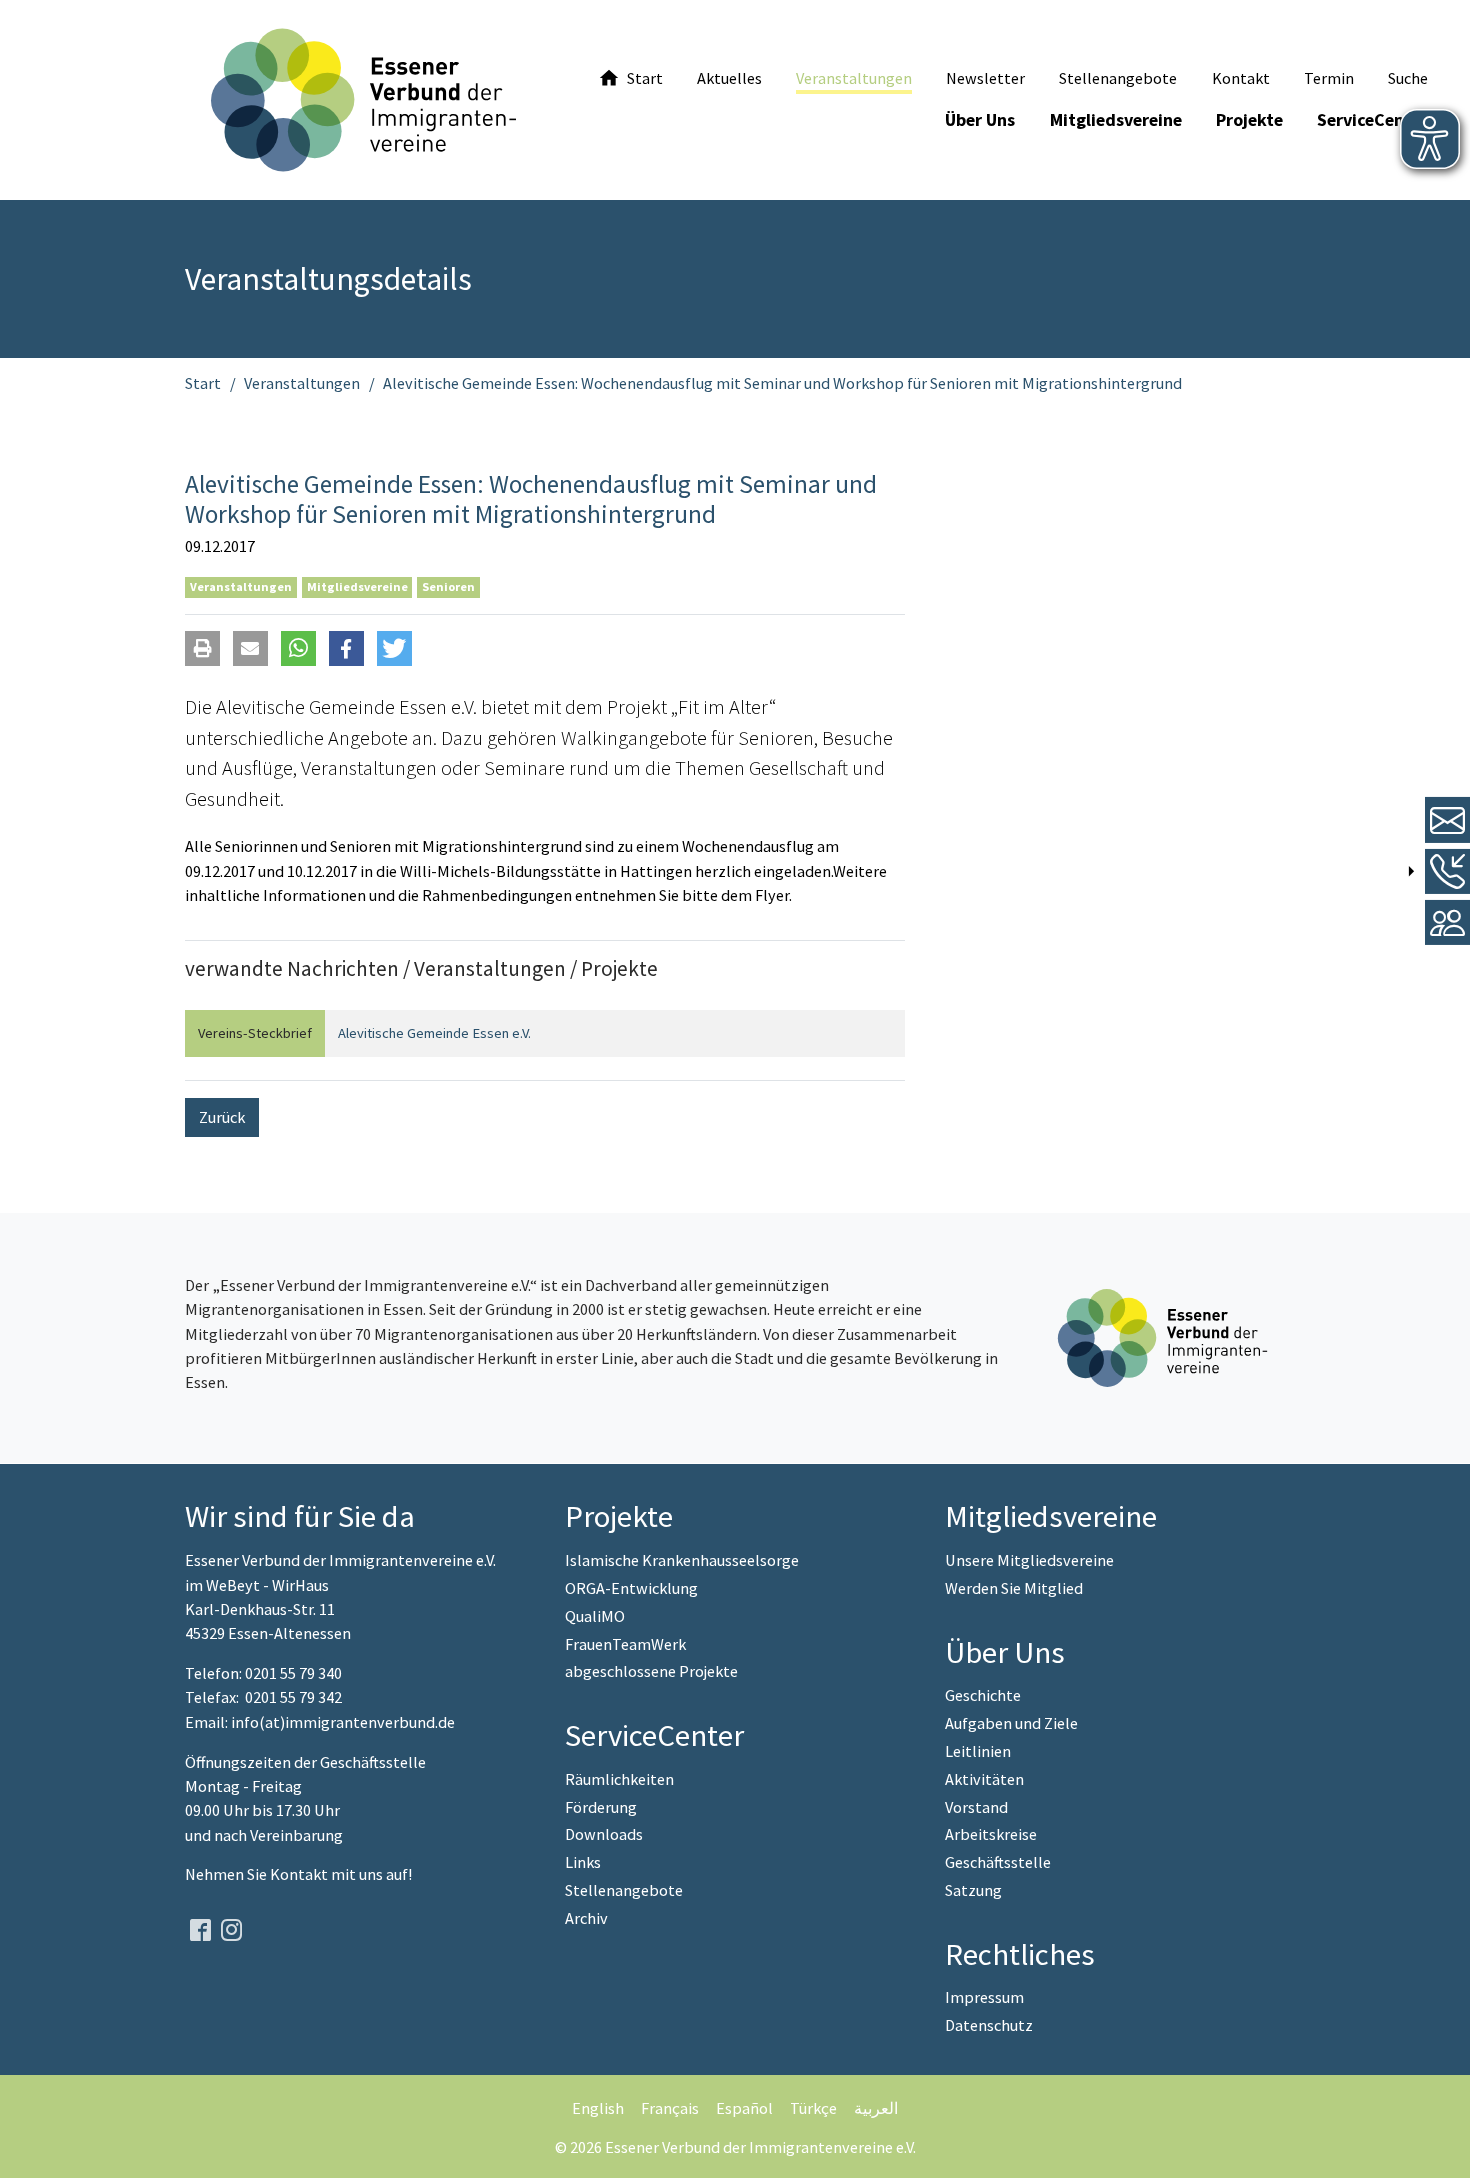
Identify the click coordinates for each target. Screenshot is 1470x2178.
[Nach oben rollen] (1439, 2147)
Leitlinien (978, 1751)
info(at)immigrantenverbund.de (343, 1722)
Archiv (586, 1918)
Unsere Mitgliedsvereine (1029, 1560)
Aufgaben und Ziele (1011, 1723)
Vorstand (976, 1807)
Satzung (973, 1890)
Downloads (604, 1834)
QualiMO (595, 1616)
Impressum (984, 1997)
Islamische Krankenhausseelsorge (682, 1560)
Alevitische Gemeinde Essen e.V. (434, 1033)
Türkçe (813, 2108)
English (598, 2108)
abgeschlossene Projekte (651, 1671)
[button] (202, 648)
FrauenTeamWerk (625, 1644)
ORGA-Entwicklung (631, 1588)
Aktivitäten (984, 1779)
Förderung (601, 1807)
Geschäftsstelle (998, 1862)
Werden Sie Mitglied (1014, 1588)
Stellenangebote (624, 1890)
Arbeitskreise (991, 1834)
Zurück (222, 1117)
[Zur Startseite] (363, 100)
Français (670, 2108)
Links (583, 1862)
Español (744, 2108)
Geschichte (983, 1695)
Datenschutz (989, 2025)
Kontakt (300, 1874)
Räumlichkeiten (619, 1779)
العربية (876, 2108)
